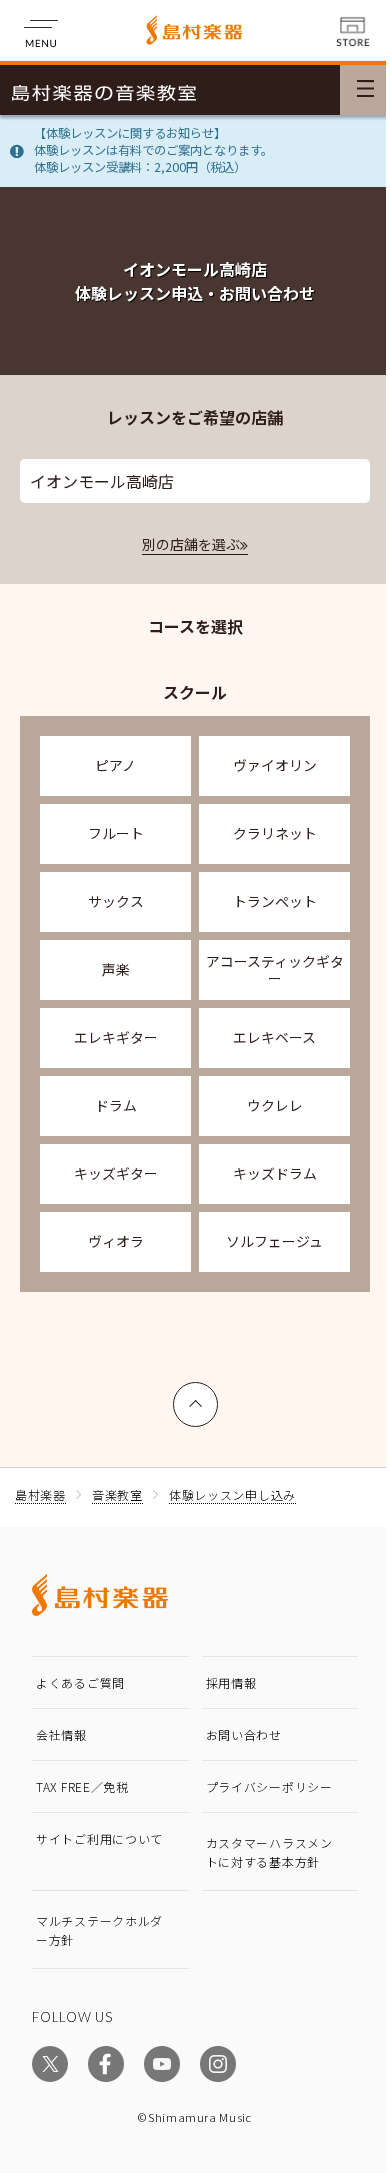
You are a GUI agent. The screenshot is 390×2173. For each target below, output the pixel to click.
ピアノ (115, 765)
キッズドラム (275, 1173)
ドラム (116, 1105)
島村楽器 (40, 1494)
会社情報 (61, 1734)
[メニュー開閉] (365, 90)
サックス (116, 901)
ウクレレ (275, 1105)
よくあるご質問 (80, 1682)
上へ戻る (196, 1395)
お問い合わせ (244, 1734)
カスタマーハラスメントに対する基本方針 (269, 1852)
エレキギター (116, 1037)
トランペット (275, 901)
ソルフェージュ (274, 1241)
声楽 (116, 969)
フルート (116, 833)
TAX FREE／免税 (82, 1786)
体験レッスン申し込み (232, 1494)
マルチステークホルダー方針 (99, 1930)
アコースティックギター (275, 969)
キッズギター (116, 1173)
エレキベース (274, 1037)
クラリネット (275, 833)
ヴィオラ (116, 1241)
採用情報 (231, 1682)
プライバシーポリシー (269, 1786)
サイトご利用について (99, 1838)
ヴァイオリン (275, 765)
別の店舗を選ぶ (191, 544)
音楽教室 (117, 1494)
